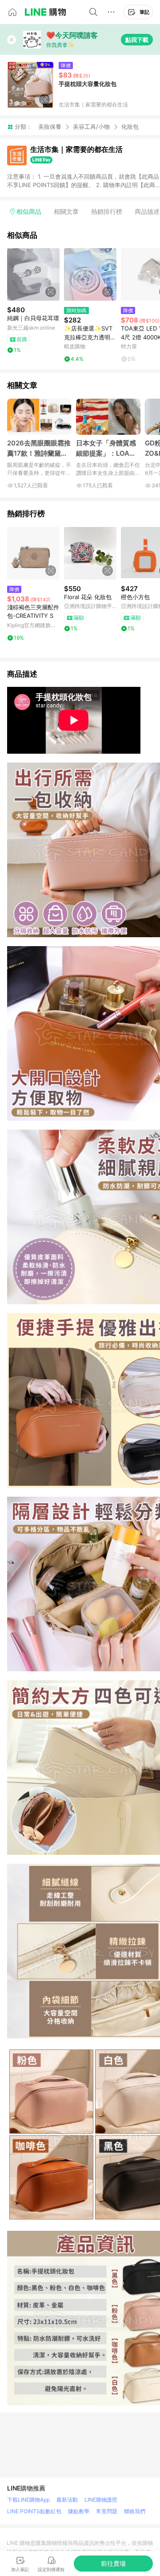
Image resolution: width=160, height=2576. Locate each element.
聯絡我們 (135, 2511)
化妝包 (130, 127)
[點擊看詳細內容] (33, 274)
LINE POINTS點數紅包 (34, 2511)
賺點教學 (79, 2511)
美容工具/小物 (91, 127)
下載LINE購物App (28, 2500)
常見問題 (107, 2511)
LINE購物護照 (101, 2500)
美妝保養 (50, 127)
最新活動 (67, 2500)
